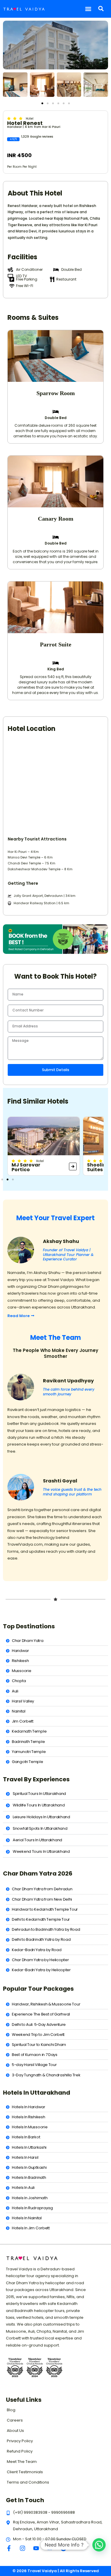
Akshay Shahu (61, 1241)
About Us (15, 2431)
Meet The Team (22, 2462)
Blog (11, 2410)
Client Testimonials (25, 2472)
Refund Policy (20, 2451)
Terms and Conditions (28, 2482)
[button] (88, 9)
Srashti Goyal (60, 1481)
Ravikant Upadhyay (68, 1381)
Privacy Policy (20, 2441)
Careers (15, 2420)
